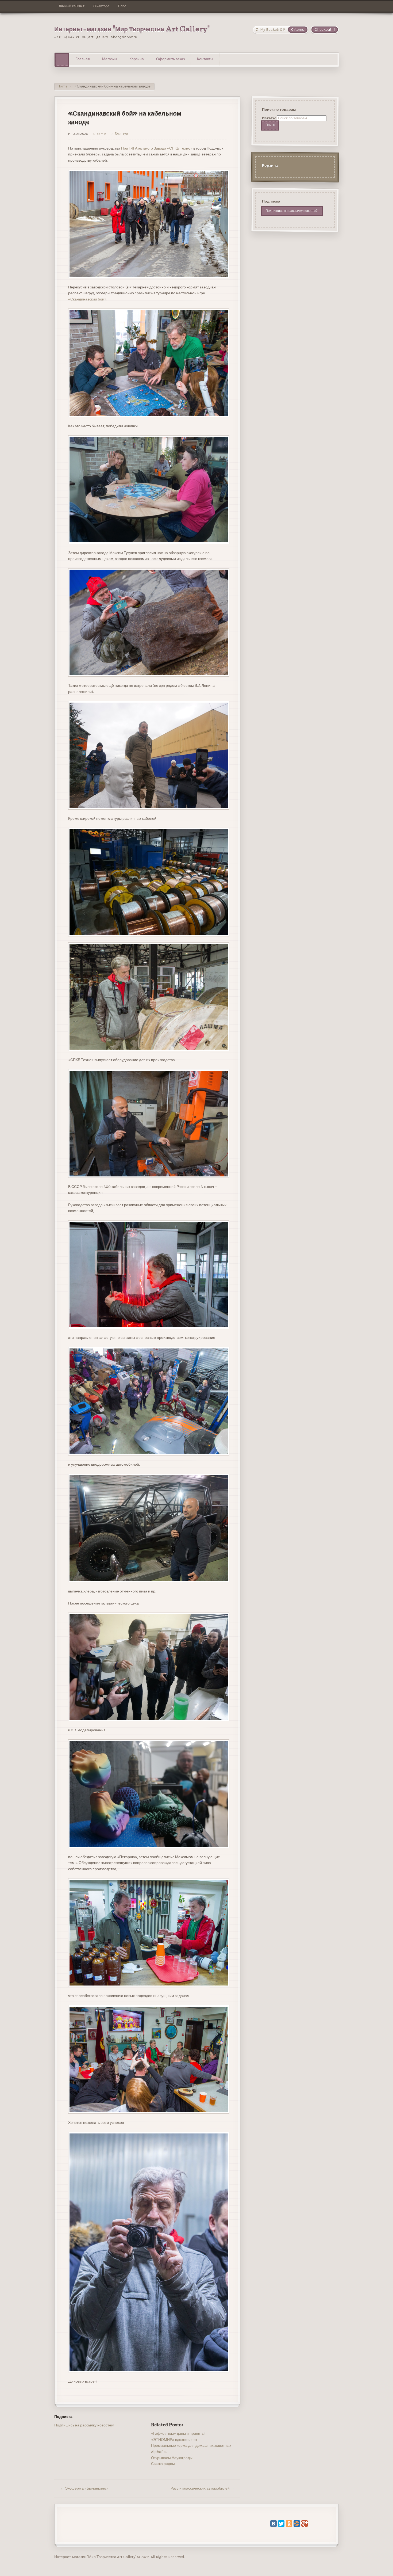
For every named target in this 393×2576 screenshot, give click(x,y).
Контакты (205, 59)
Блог (122, 6)
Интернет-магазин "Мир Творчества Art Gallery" (132, 30)
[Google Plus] (305, 2524)
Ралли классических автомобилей (202, 2488)
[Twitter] (281, 2524)
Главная (83, 59)
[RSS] (58, 2438)
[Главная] (62, 60)
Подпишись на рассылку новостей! (84, 2425)
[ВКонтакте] (273, 2524)
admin (101, 134)
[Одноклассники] (289, 2524)
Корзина (137, 59)
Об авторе (101, 6)
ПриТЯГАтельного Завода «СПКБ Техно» (157, 148)
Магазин (109, 59)
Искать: (269, 118)
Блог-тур (121, 134)
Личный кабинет (72, 6)
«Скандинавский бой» (87, 299)
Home (62, 86)
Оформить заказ (170, 59)
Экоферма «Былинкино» (84, 2488)
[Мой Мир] (297, 2524)
